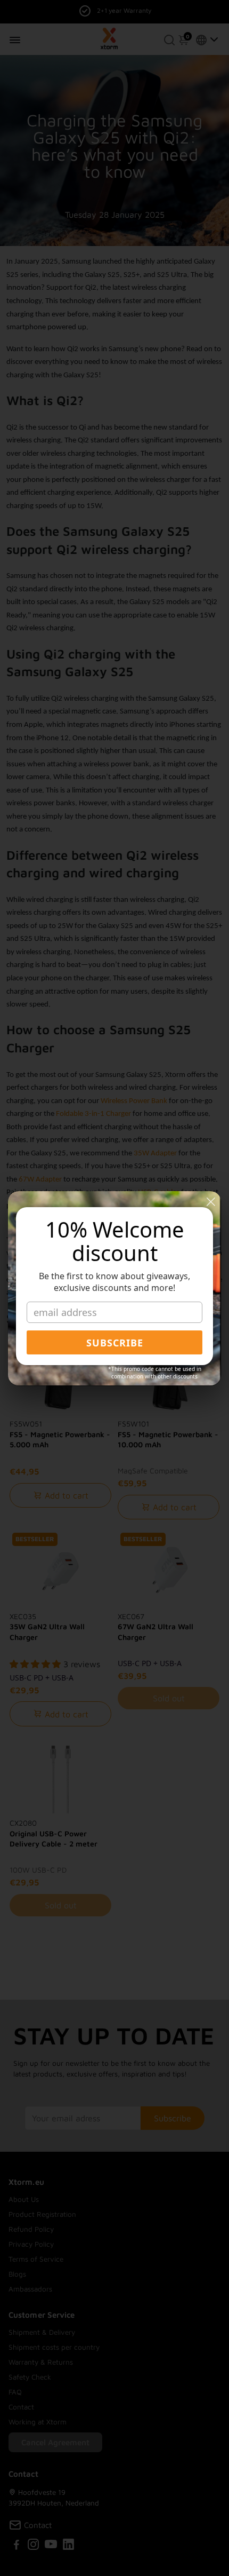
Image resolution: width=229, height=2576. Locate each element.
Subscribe (115, 1343)
